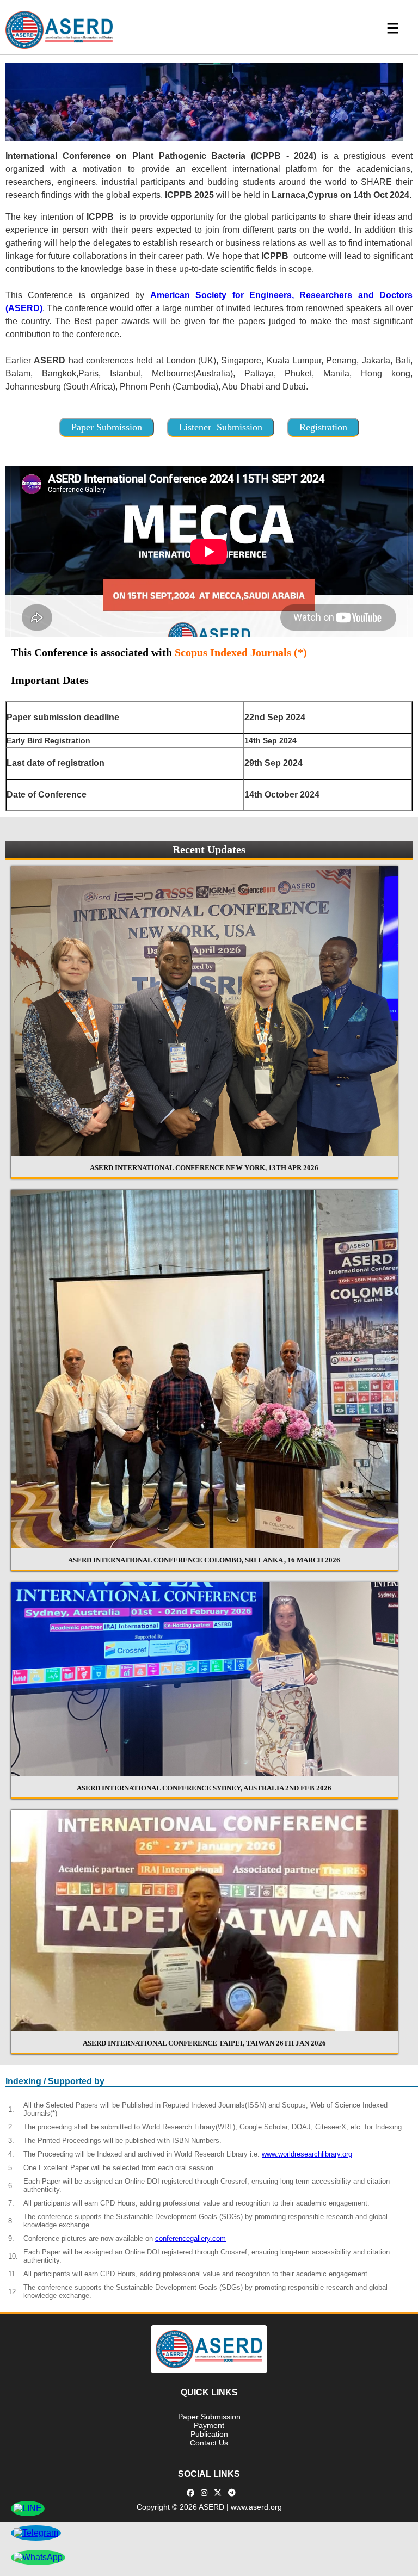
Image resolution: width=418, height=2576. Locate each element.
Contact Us (209, 2443)
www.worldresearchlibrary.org (307, 2154)
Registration (323, 427)
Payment (209, 2425)
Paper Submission (107, 427)
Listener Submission (221, 427)
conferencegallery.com (190, 2238)
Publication (209, 2434)
